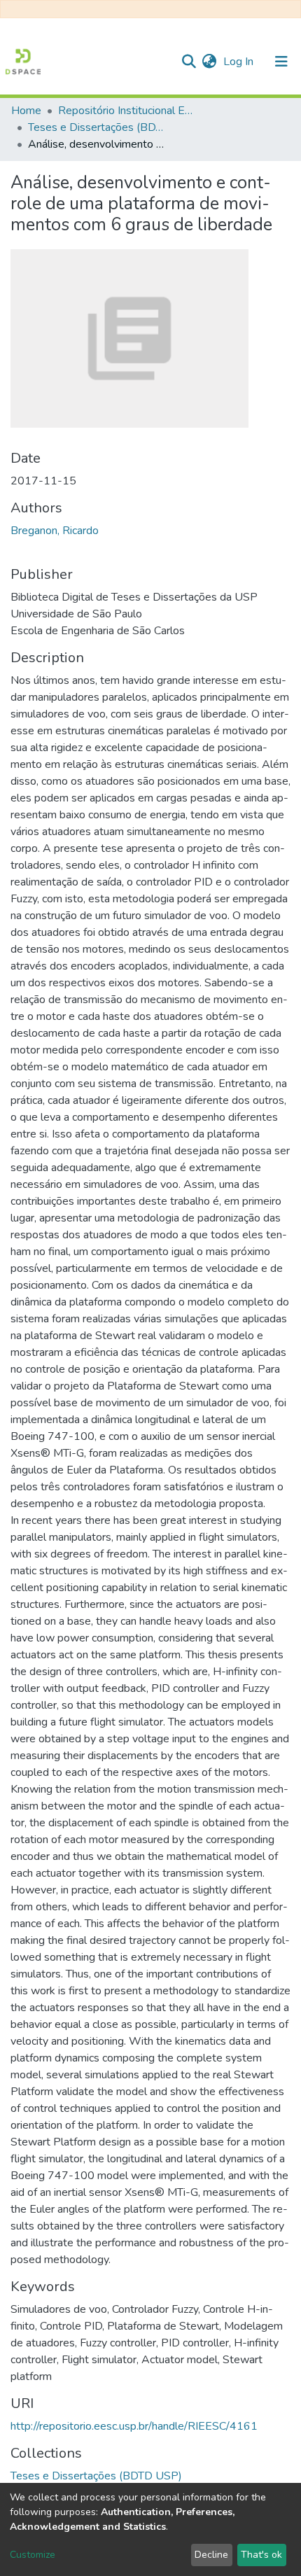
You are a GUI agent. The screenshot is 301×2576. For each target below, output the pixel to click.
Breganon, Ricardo (55, 531)
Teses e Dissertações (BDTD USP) (98, 127)
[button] (209, 62)
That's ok (261, 2555)
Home (26, 111)
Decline (211, 2555)
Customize (33, 2555)
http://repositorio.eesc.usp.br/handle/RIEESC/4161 (134, 2426)
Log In (240, 62)
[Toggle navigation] (281, 62)
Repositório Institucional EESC (128, 111)
